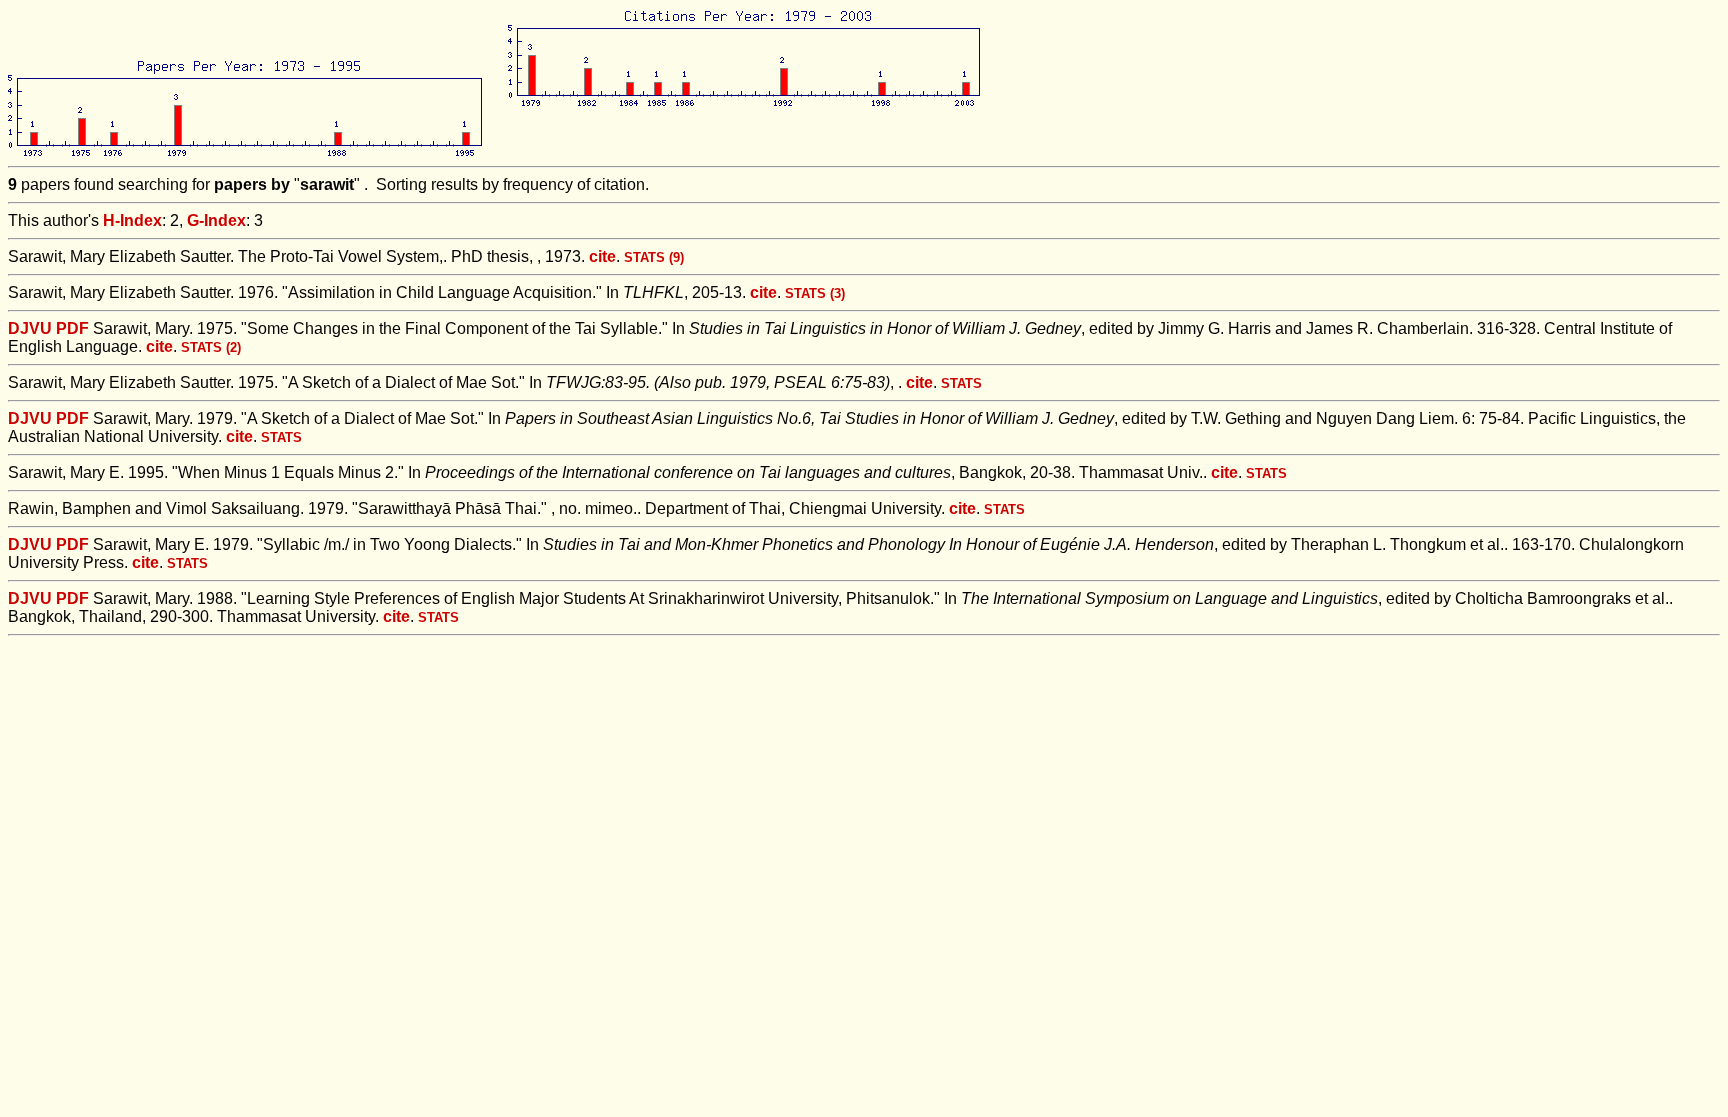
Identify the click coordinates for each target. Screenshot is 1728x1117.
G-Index (216, 220)
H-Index (132, 220)
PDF (72, 328)
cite (602, 256)
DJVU (30, 328)
